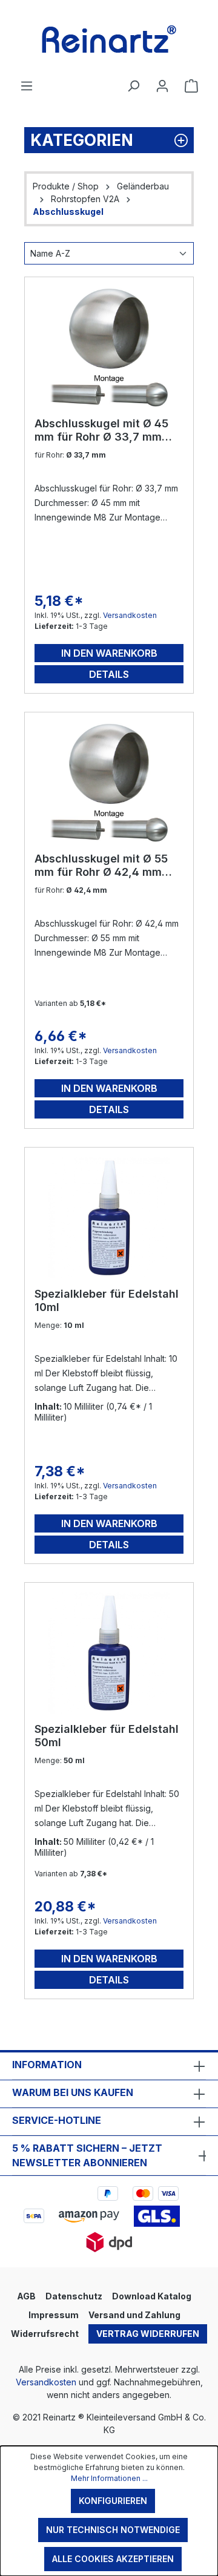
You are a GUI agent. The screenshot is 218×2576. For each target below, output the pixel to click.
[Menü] (27, 86)
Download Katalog (152, 2296)
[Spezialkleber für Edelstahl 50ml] (109, 1653)
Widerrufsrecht (45, 2334)
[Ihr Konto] (162, 86)
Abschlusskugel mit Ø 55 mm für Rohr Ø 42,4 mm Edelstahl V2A (101, 866)
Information (47, 2065)
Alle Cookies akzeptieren (113, 2559)
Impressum (54, 2315)
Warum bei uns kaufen (73, 2092)
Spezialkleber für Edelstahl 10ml (107, 1300)
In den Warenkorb (109, 653)
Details (109, 674)
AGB (26, 2296)
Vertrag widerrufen (148, 2334)
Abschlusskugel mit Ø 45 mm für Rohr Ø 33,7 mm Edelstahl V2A (101, 430)
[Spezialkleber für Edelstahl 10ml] (109, 1218)
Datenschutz (74, 2296)
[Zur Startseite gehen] (109, 39)
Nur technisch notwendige (113, 2530)
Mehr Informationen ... (109, 2478)
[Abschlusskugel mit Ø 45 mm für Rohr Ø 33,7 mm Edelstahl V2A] (109, 347)
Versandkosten (130, 615)
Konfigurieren (113, 2501)
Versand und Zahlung (134, 2315)
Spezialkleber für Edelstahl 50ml (107, 1736)
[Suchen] (133, 86)
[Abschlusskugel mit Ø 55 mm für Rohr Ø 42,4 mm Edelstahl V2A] (109, 783)
